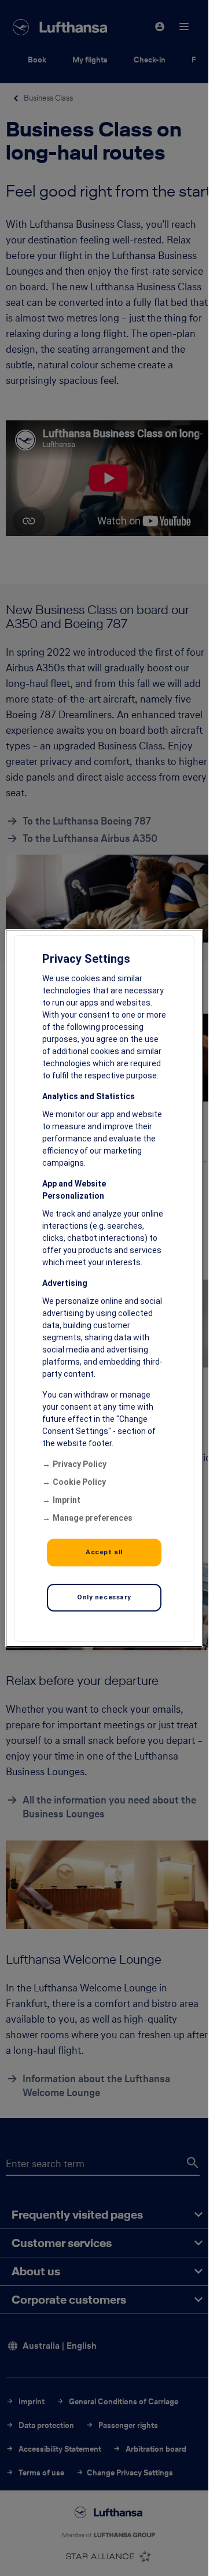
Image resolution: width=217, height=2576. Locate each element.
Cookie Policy (79, 1482)
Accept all (104, 1552)
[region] (104, 1288)
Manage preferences (93, 1518)
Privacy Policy (80, 1464)
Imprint (67, 1500)
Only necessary (104, 1597)
